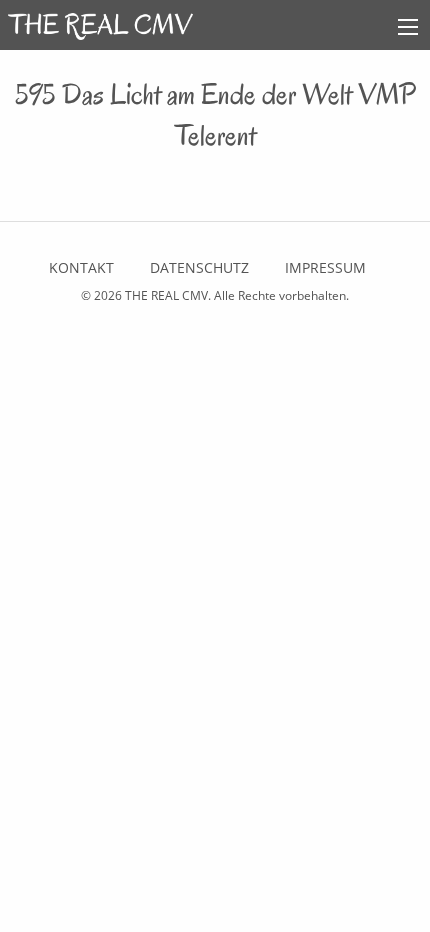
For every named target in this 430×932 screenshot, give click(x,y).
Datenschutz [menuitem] (199, 267)
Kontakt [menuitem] (81, 267)
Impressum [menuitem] (325, 267)
